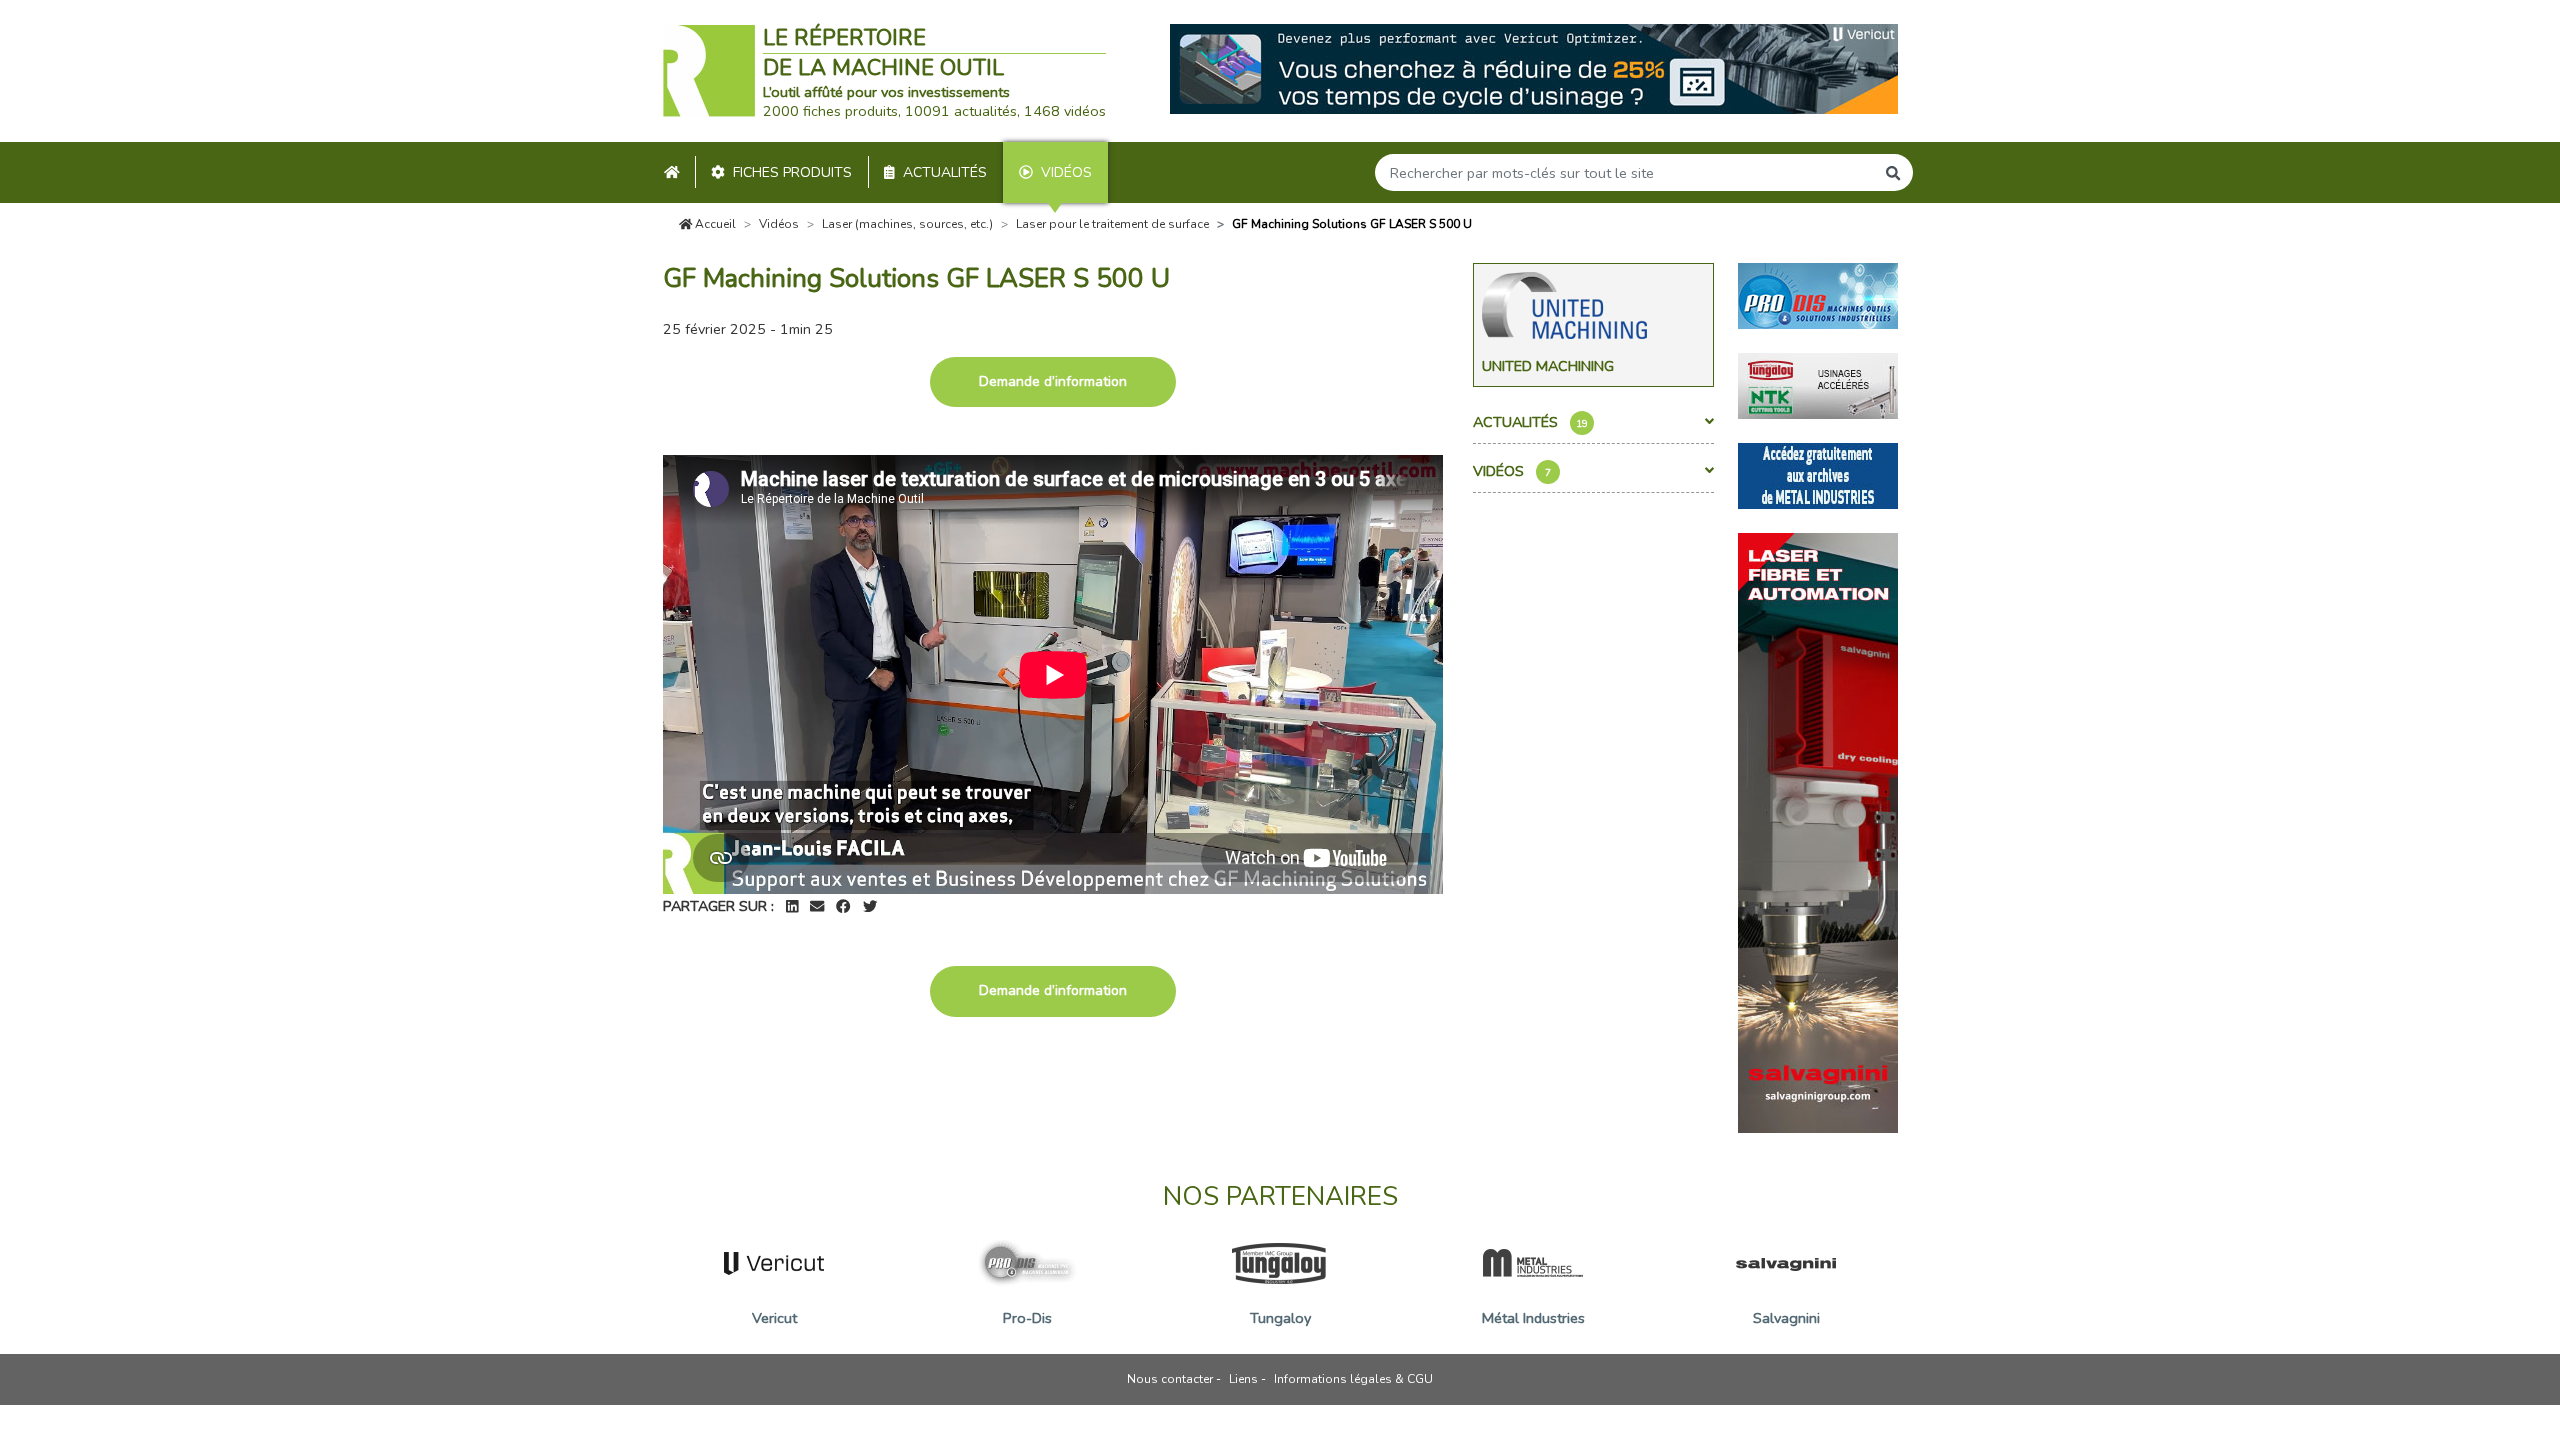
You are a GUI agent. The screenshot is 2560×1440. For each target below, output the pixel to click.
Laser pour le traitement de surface (1112, 224)
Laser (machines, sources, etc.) (907, 224)
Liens (1243, 1379)
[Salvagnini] (1818, 831)
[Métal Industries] (1818, 474)
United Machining (1548, 366)
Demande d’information (1053, 381)
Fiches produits (792, 172)
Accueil (714, 224)
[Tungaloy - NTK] (1818, 384)
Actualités (945, 172)
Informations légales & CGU (1353, 1379)
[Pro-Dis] (1818, 294)
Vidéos (1066, 172)
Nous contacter (1170, 1379)
